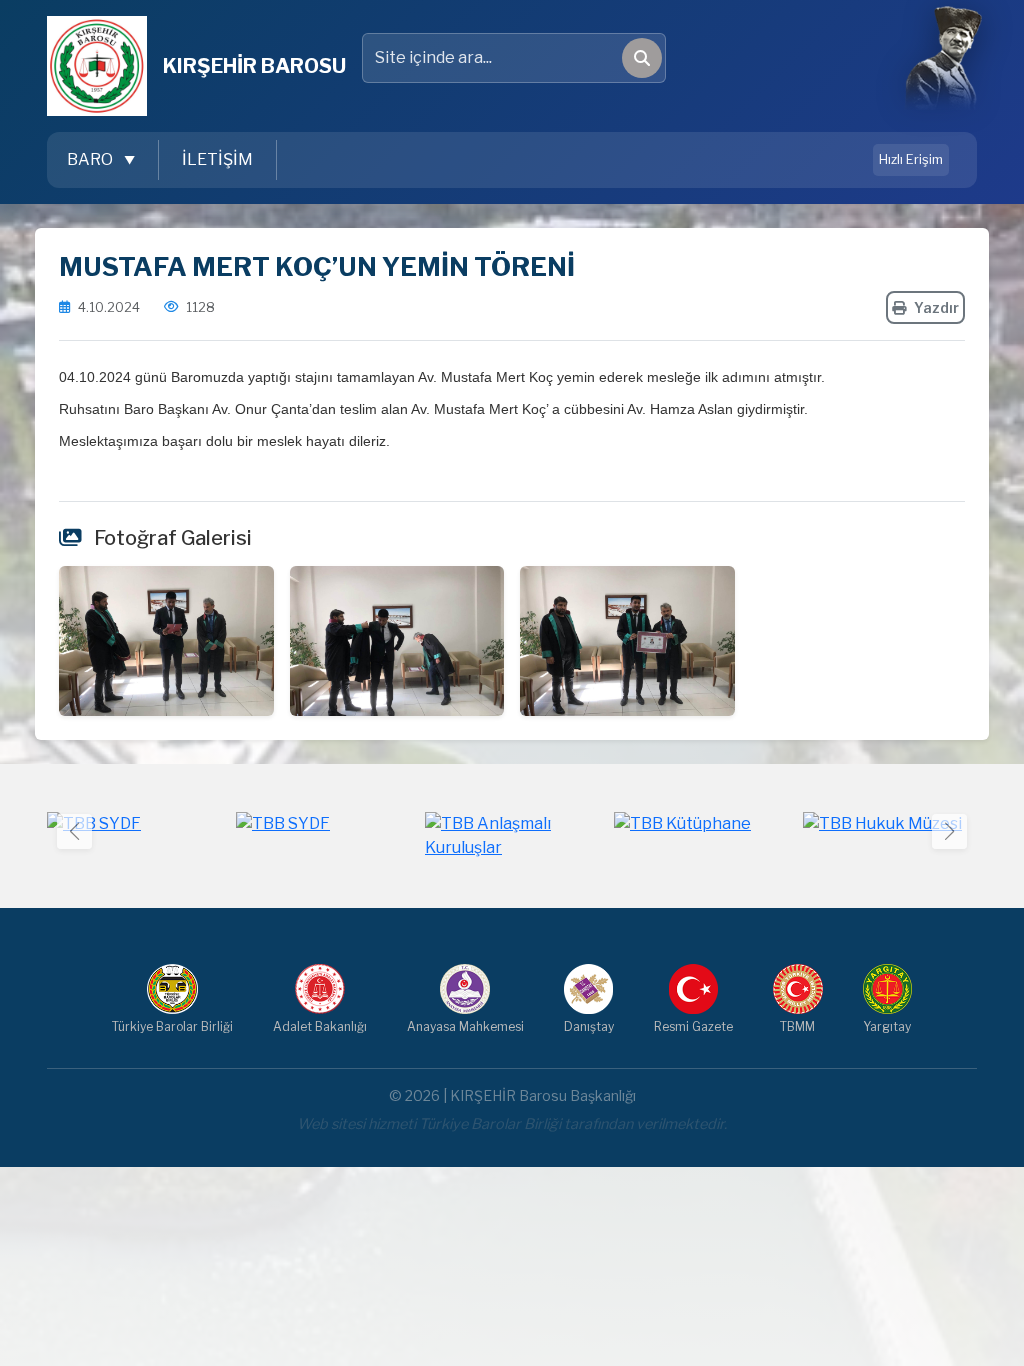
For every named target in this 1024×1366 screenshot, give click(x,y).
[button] (949, 831)
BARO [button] (91, 159)
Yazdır (936, 307)
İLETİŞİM (217, 159)
